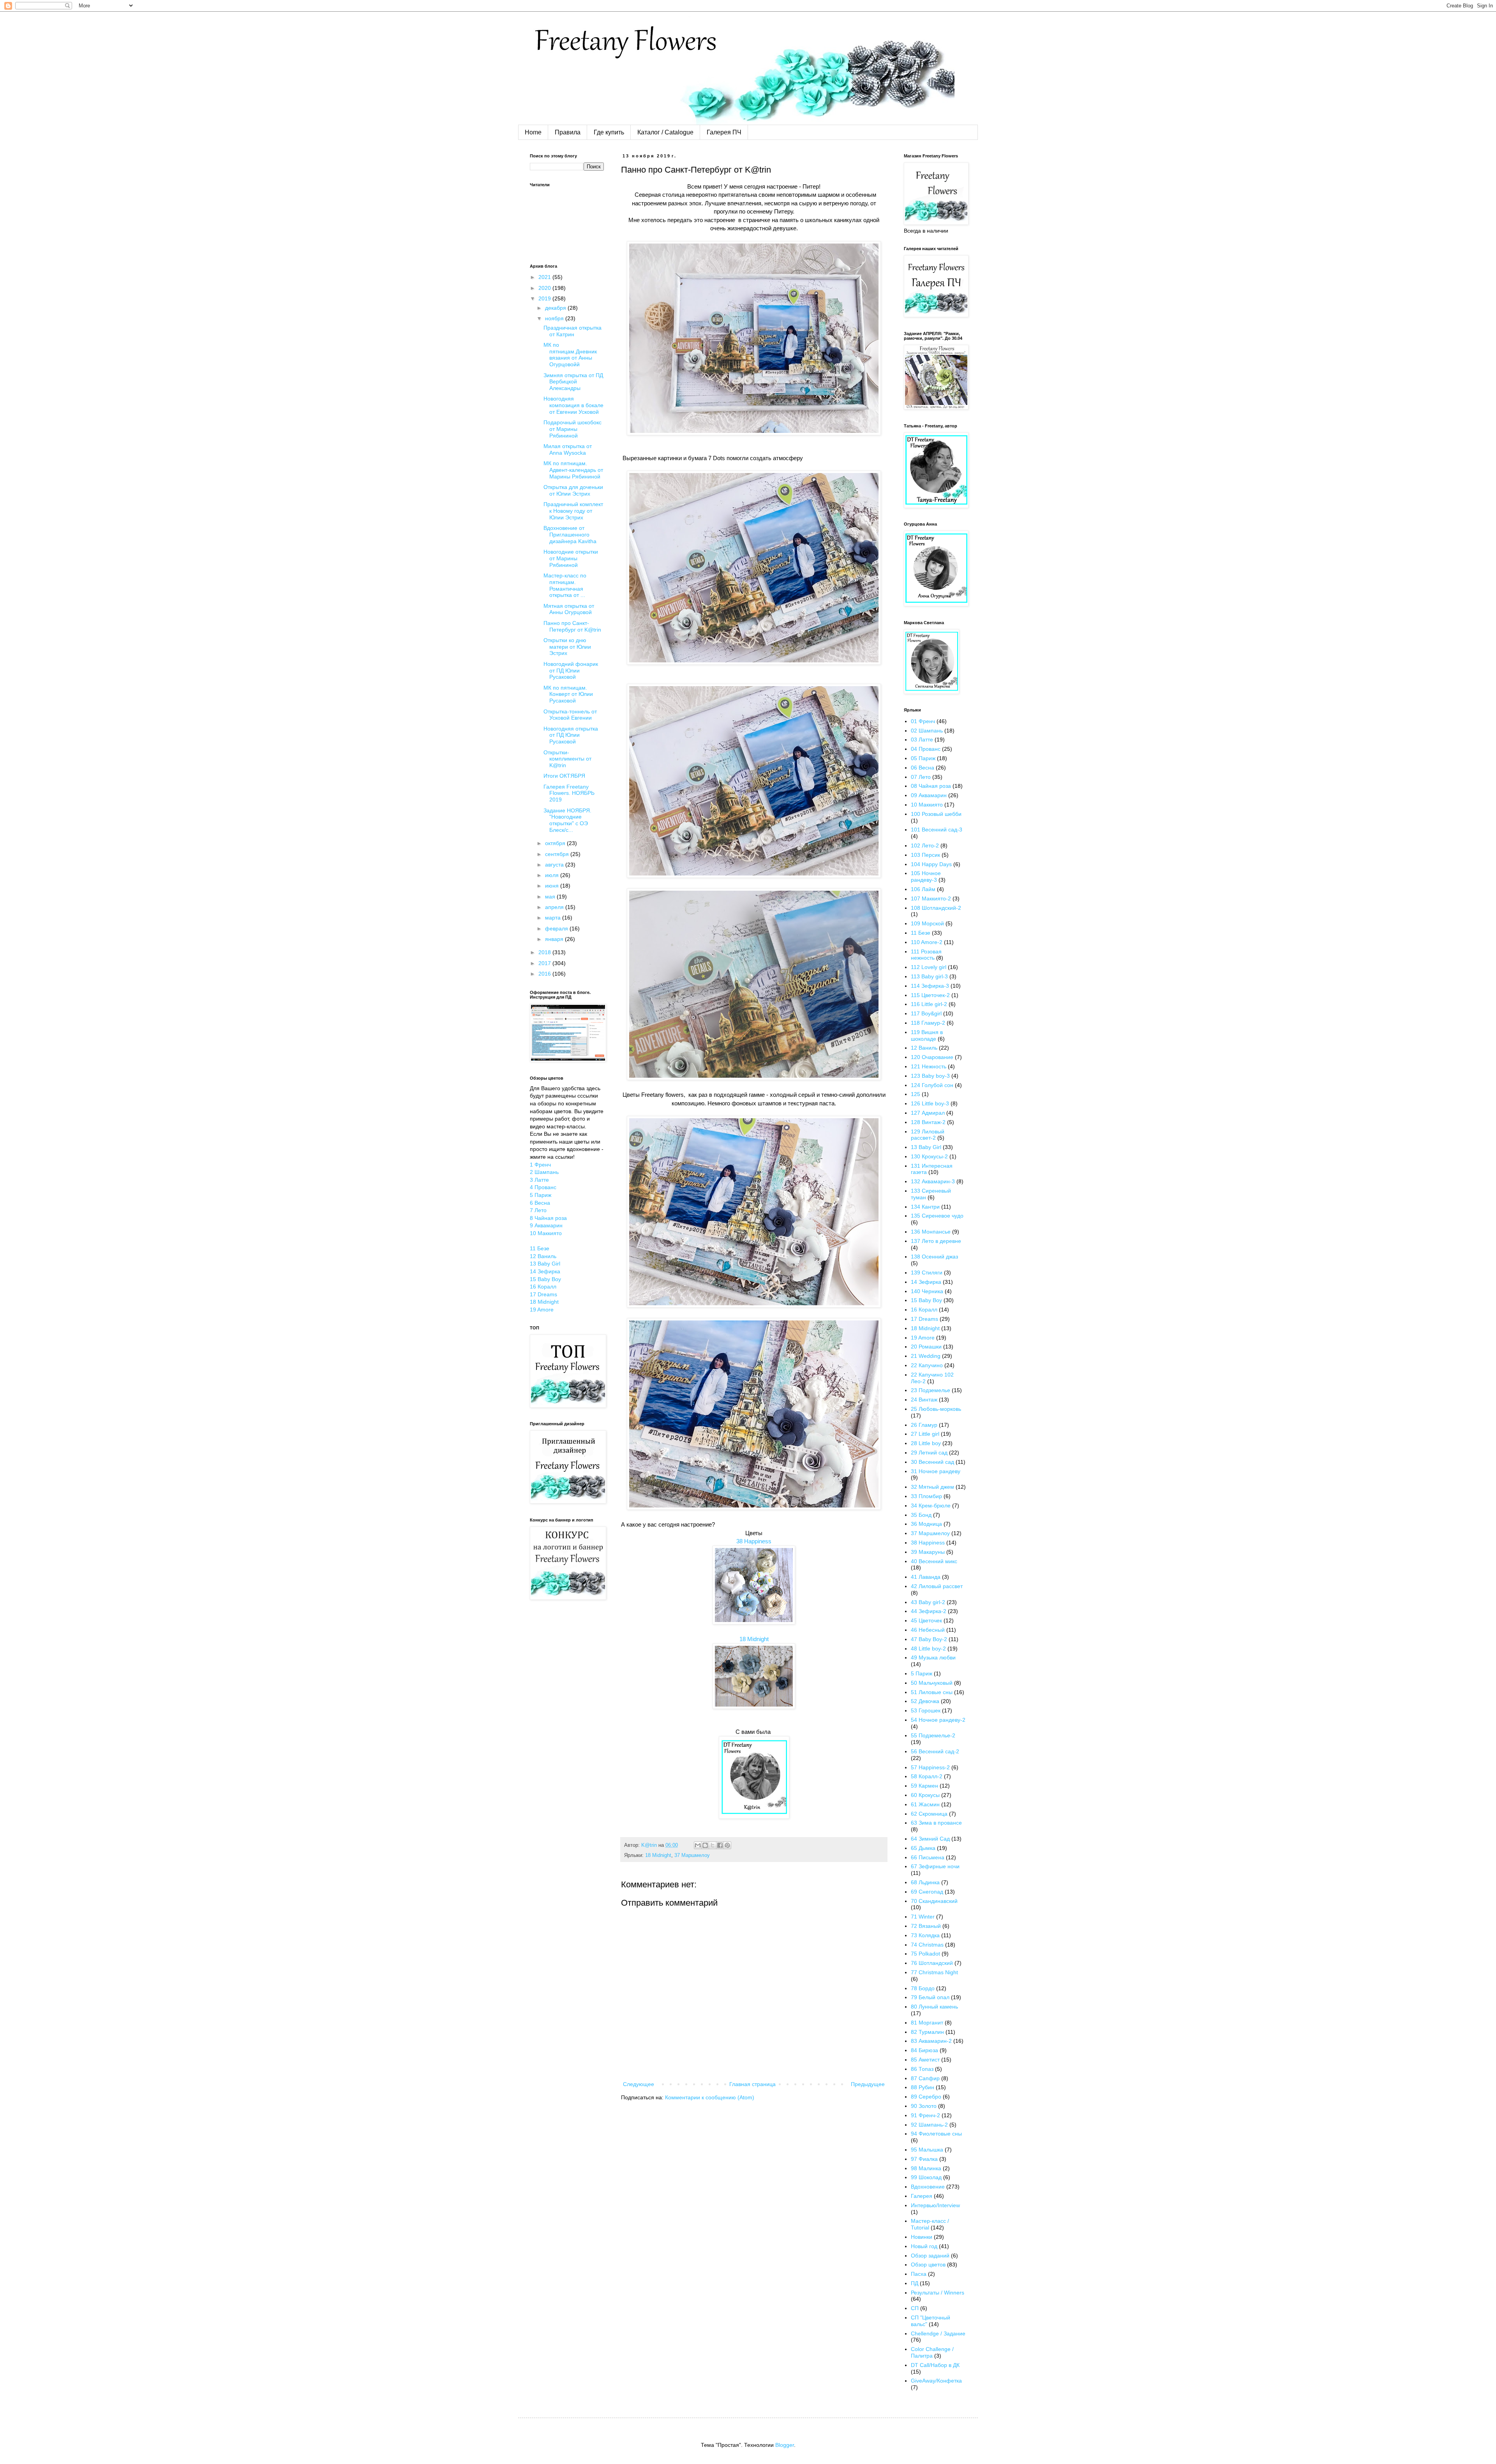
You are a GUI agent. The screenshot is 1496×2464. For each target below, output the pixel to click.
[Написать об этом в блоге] (705, 1845)
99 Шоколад (926, 2177)
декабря (556, 308)
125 (916, 1094)
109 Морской (927, 923)
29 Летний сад (929, 1453)
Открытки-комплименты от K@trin (567, 759)
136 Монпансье (931, 1232)
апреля (555, 907)
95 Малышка (927, 2150)
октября (556, 843)
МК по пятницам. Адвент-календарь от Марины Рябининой (573, 470)
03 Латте (922, 740)
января (555, 939)
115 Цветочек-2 (930, 995)
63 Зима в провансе (936, 1823)
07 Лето (921, 777)
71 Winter (923, 1917)
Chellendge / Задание (938, 2333)
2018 (545, 952)
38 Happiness (754, 1541)
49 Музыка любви (933, 1657)
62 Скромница (929, 1814)
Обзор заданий (930, 2256)
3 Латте (539, 1180)
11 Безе (540, 1248)
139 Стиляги (927, 1273)
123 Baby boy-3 (930, 1076)
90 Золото (924, 2106)
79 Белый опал (930, 1997)
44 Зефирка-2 (929, 1611)
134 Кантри (925, 1207)
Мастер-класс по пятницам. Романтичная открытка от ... (565, 585)
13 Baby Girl (545, 1264)
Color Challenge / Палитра (932, 2352)
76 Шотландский (932, 1963)
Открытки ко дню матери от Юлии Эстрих (567, 647)
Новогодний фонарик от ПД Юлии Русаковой (571, 671)
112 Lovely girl (929, 967)
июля (553, 875)
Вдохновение (928, 2187)
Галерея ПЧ (724, 132)
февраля (557, 928)
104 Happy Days (931, 864)
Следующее (639, 2084)
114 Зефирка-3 (930, 986)
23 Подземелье (931, 1390)
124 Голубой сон (932, 1085)
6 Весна (540, 1203)
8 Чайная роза (548, 1218)
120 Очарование (932, 1057)
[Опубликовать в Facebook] (720, 1845)
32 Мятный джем (932, 1487)
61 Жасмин (925, 1804)
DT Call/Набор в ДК (935, 2365)
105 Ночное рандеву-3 (926, 876)
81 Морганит (927, 2023)
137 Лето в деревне (936, 1241)
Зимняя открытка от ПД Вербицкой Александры (573, 382)
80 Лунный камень (934, 2007)
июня (553, 886)
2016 (545, 974)
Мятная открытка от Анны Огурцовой (569, 609)
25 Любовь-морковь (936, 1409)
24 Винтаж (924, 1400)
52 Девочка (925, 1701)
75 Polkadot (925, 1954)
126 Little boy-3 (930, 1103)
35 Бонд (921, 1515)
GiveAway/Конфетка (936, 2381)
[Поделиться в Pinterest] (727, 1845)
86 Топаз (922, 2069)
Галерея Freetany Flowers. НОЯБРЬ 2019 (569, 793)
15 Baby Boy (545, 1279)
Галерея (922, 2196)
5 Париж (541, 1195)
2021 (545, 277)
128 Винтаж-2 (928, 1122)
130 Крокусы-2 (929, 1156)
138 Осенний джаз (934, 1257)
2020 (545, 288)
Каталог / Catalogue (665, 132)
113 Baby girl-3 (929, 976)
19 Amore (542, 1310)
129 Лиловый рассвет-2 (928, 1135)
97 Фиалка (924, 2159)
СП (915, 2308)
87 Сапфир (925, 2078)
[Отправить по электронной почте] (698, 1845)
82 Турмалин (927, 2032)
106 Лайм (923, 889)
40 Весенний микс (934, 1561)
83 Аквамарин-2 (931, 2041)
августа (555, 865)
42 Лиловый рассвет (937, 1586)
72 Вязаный (926, 1926)
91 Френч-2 (925, 2115)
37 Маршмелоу (692, 1855)
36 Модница (926, 1524)
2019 (545, 298)
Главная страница (752, 2084)
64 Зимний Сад (930, 1839)
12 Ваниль (543, 1256)
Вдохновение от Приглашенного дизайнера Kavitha (570, 535)
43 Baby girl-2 (928, 1602)
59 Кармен (924, 1786)
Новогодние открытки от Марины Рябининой (571, 558)
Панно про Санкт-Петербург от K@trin (572, 626)
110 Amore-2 (927, 942)
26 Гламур (924, 1425)
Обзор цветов (928, 2265)
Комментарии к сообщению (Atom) (710, 2097)
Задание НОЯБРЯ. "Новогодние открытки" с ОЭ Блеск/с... (567, 820)
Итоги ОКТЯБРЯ (564, 776)
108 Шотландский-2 (936, 908)
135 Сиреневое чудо (937, 1216)
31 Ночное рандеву (936, 1471)
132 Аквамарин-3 (933, 1181)
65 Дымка (923, 1848)
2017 (545, 963)
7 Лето (538, 1210)
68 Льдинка (925, 1882)
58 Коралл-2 (927, 1776)
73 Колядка (925, 1935)
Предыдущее (868, 2084)
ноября (555, 318)
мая (551, 897)
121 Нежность (929, 1066)
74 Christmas (927, 1945)
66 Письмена (928, 1857)
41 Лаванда (926, 1577)
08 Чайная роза (931, 786)
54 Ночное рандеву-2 (938, 1720)
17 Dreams (543, 1294)
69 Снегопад (927, 1892)
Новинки (922, 2237)
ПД (915, 2283)
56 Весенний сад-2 (935, 1751)
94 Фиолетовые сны (936, 2134)
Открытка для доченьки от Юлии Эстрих (573, 490)
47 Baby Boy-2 (929, 1639)
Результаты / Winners (938, 2293)
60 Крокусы (925, 1795)
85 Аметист (925, 2060)
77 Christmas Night (934, 1972)
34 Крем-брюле (931, 1506)
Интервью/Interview (935, 2205)
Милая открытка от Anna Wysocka (568, 449)
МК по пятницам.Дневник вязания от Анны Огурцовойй (570, 355)
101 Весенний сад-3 (937, 830)
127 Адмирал (928, 1113)
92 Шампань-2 (929, 2125)
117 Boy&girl (926, 1013)
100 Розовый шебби (936, 814)
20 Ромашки (926, 1347)
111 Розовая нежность (926, 955)
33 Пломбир (926, 1496)
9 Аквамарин (546, 1225)
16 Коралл (543, 1287)
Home (533, 132)
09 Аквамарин (929, 795)
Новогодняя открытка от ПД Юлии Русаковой (571, 735)
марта (554, 918)
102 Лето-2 (925, 845)
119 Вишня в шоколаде (927, 1035)
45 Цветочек (926, 1620)
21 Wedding (926, 1356)
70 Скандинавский (934, 1901)
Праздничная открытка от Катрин (572, 331)
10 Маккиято (546, 1233)
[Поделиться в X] (713, 1845)
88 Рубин (923, 2087)
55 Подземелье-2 (933, 1735)
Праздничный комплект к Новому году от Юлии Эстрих (573, 511)
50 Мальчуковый (932, 1683)
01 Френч (923, 721)
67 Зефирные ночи (935, 1866)
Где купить (609, 132)
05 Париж (923, 758)
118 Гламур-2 (928, 1023)
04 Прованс (926, 749)
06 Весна (923, 768)
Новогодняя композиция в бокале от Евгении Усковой (573, 405)
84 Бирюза (924, 2050)
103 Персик (925, 855)
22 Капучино (927, 1365)
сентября (558, 854)
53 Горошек (926, 1710)
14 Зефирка (545, 1271)
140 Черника (927, 1291)
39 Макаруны (928, 1552)
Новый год (924, 2246)
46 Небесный (928, 1630)
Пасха (919, 2274)
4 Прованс (543, 1187)
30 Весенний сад (932, 1462)
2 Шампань (544, 1172)
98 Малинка (926, 2168)
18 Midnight (754, 1639)
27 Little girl (925, 1434)
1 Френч (540, 1165)
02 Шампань (927, 731)
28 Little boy (926, 1443)
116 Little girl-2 (929, 1004)
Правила (568, 132)
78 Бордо (923, 1988)
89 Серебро (926, 2097)
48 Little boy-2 (928, 1649)
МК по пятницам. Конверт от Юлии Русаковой (568, 694)
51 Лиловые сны (932, 1692)
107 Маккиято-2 (931, 898)
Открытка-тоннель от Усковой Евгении (570, 715)
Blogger (785, 2445)
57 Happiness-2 (930, 1767)
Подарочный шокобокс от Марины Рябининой (572, 429)
